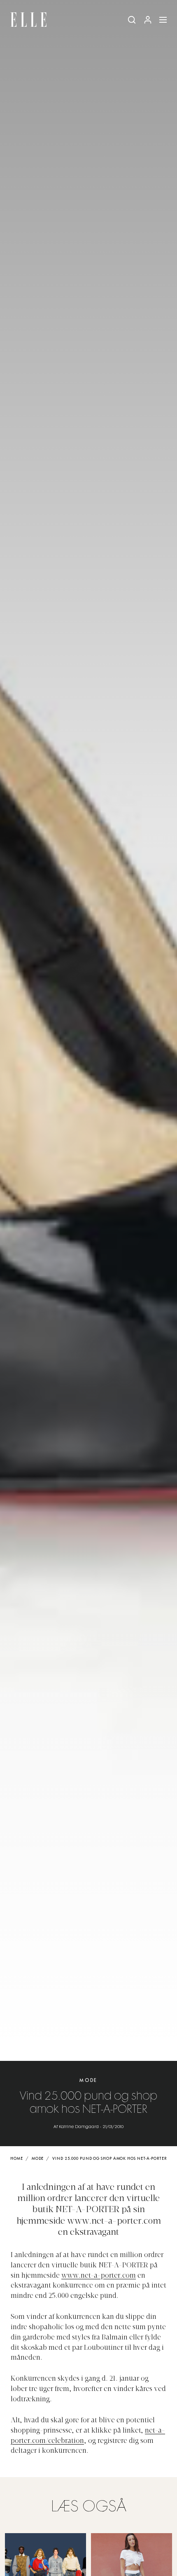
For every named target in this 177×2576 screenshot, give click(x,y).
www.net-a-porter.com (99, 2276)
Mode (88, 2080)
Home (17, 2159)
